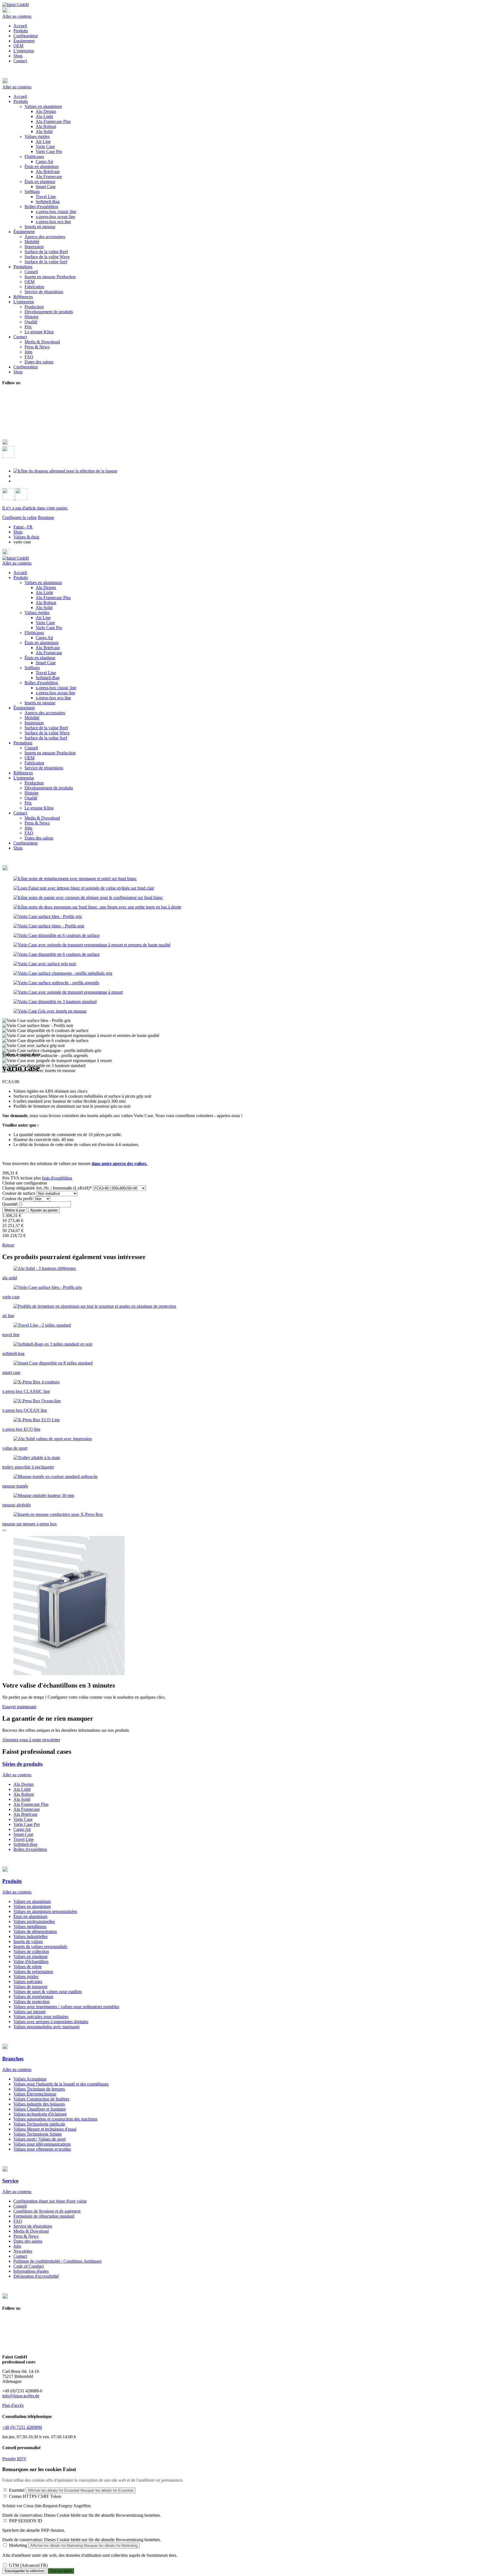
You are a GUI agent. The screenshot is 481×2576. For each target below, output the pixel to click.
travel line (11, 1335)
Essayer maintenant (19, 1707)
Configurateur (26, 36)
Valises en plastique (30, 1956)
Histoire (31, 793)
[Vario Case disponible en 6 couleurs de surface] (57, 935)
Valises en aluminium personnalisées (45, 1911)
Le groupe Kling (39, 808)
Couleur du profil (18, 1199)
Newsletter (23, 2251)
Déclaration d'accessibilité (36, 2276)
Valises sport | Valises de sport (40, 2139)
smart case (11, 1372)
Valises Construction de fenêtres (41, 2099)
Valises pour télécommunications (42, 2144)
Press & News (37, 823)
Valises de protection (31, 2002)
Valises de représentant (33, 1997)
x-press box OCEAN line (25, 1410)
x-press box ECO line (21, 1429)
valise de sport (15, 1448)
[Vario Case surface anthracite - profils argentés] (56, 983)
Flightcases (34, 633)
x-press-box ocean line (55, 693)
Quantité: (10, 1204)
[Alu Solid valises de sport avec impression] (53, 1439)
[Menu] (6, 11)
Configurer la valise (19, 517)
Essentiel (17, 2490)
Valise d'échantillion (31, 1961)
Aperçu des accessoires (45, 713)
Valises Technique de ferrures (39, 2089)
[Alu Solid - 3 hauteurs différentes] (45, 1268)
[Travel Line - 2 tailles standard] (42, 1325)
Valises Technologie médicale (39, 2124)
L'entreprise (24, 51)
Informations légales (31, 2271)
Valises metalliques (30, 1926)
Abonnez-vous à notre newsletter (31, 1740)
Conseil (31, 748)
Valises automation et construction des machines (55, 2119)
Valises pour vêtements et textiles (42, 2149)
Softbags (32, 668)
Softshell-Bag (48, 678)
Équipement (24, 41)
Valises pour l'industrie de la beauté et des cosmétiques (61, 2084)
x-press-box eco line (53, 698)
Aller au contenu (17, 16)
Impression (34, 723)
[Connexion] (9, 498)
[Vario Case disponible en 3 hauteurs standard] (55, 1002)
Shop (18, 56)
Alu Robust (46, 603)
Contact (20, 61)
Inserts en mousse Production (50, 753)
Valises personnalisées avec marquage (46, 2027)
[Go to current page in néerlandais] (16, 481)
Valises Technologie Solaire (38, 2134)
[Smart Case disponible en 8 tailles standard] (53, 1363)
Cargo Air (44, 638)
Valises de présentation (33, 1972)
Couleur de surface (19, 1193)
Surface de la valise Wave (47, 733)
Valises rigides (37, 613)
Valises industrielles (30, 1936)
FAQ (29, 833)
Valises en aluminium (43, 583)
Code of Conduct (29, 2266)
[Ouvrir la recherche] (8, 456)
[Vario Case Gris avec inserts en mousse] (50, 1011)
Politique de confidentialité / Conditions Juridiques (57, 2261)
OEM (18, 46)
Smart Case (46, 663)
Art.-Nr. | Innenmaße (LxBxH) (47, 1188)
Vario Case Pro (49, 628)
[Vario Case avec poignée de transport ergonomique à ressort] (68, 992)
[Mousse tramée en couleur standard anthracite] (56, 1477)
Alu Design (46, 588)
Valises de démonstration (35, 1931)
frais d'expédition (57, 1178)
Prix (28, 803)
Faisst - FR (23, 527)
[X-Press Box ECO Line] (37, 1420)
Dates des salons (39, 838)
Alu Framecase (49, 653)
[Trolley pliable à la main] (37, 1458)
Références (23, 773)
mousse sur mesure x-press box (30, 1524)
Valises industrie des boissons (39, 2104)
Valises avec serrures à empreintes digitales (51, 2022)
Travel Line (46, 673)
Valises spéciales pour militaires (41, 2017)
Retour (8, 1245)
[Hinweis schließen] (4, 1530)
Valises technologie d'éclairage (40, 2114)
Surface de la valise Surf (46, 738)
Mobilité (32, 718)
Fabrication (34, 763)
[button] (240, 81)
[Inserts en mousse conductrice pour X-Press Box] (58, 1514)
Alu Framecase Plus (53, 598)
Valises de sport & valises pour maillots (48, 1992)
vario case (11, 1297)
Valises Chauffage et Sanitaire (40, 2109)
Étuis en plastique (40, 658)
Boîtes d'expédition (41, 683)
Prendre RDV (14, 2459)
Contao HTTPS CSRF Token (35, 2496)
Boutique (46, 517)
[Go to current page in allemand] (65, 471)
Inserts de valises (28, 1941)
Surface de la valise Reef (46, 728)
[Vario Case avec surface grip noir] (45, 964)
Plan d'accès (13, 2405)
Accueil (20, 26)
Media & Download (42, 818)
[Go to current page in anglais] (16, 476)
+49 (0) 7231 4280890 (22, 2427)
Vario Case (45, 623)
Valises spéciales (28, 1982)
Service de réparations (44, 768)
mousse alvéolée (17, 1505)
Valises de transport (30, 1987)
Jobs (28, 828)
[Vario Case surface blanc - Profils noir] (49, 926)
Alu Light (44, 593)
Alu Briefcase (48, 648)
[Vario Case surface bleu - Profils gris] (48, 916)
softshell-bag (13, 1354)
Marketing (18, 2545)
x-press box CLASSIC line (26, 1391)
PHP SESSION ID (26, 2521)
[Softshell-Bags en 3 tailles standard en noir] (53, 1344)
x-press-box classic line (56, 688)
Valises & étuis (26, 537)
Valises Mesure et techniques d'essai (45, 2129)
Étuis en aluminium (41, 643)
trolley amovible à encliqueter (28, 1467)
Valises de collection (31, 1951)
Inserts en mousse (40, 703)
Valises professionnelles (34, 1921)
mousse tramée (15, 1486)
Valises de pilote (28, 1967)
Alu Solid (44, 608)
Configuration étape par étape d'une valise (50, 2201)
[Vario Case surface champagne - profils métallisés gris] (63, 973)
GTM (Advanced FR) (28, 2565)
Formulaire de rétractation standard (44, 2216)
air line (8, 1316)
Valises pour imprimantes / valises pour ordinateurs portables (66, 2007)
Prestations (23, 743)
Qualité (31, 798)
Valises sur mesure (30, 2012)
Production (34, 783)
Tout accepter (61, 2571)
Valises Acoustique (30, 2079)
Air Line (43, 618)
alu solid (10, 1278)
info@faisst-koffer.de (21, 2396)
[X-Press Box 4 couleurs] (36, 1382)
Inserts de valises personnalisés (40, 1946)
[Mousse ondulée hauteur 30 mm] (44, 1495)
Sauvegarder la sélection (24, 2571)
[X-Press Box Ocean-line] (37, 1401)
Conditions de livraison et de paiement (47, 2211)
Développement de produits (49, 788)
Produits (21, 31)
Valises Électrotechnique (35, 2094)
